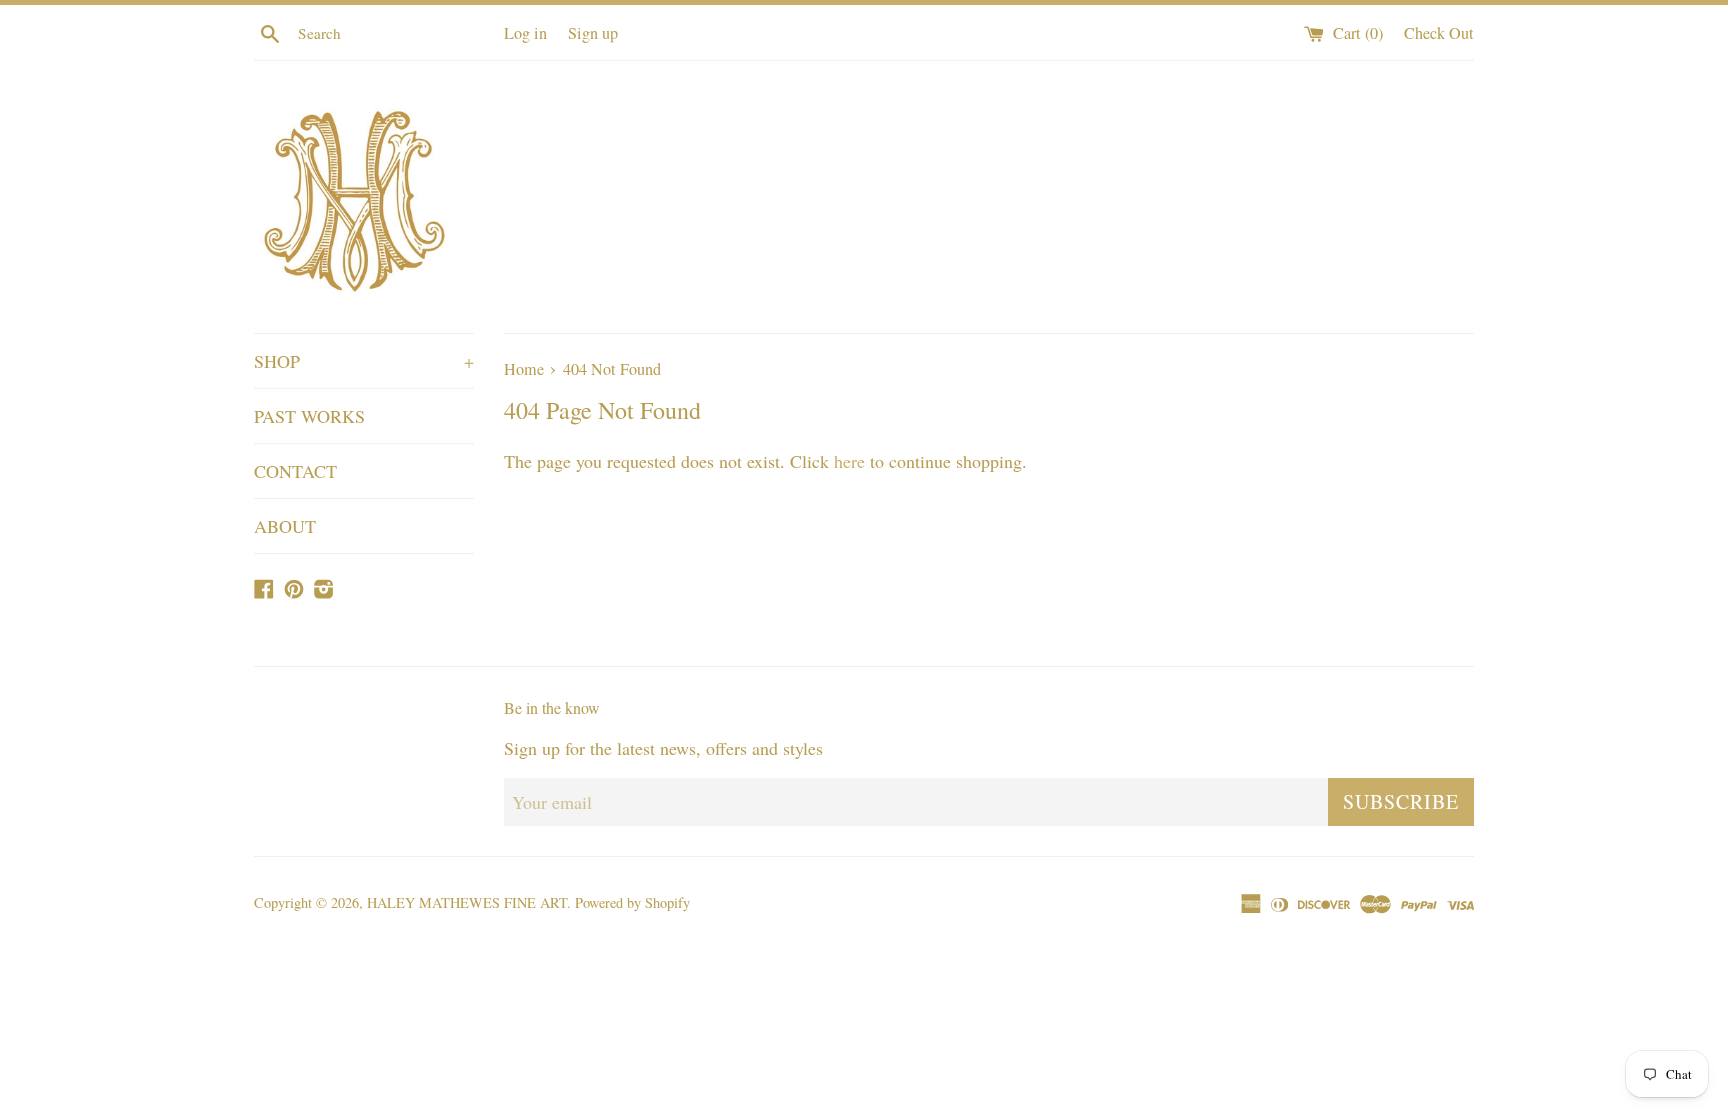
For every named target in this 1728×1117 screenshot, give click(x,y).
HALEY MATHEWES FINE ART (467, 902)
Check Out (1439, 33)
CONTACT (295, 471)
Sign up (593, 33)
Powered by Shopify (632, 902)
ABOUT (285, 526)
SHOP (364, 361)
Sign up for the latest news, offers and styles (663, 748)
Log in (525, 33)
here (849, 461)
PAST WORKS (309, 416)
